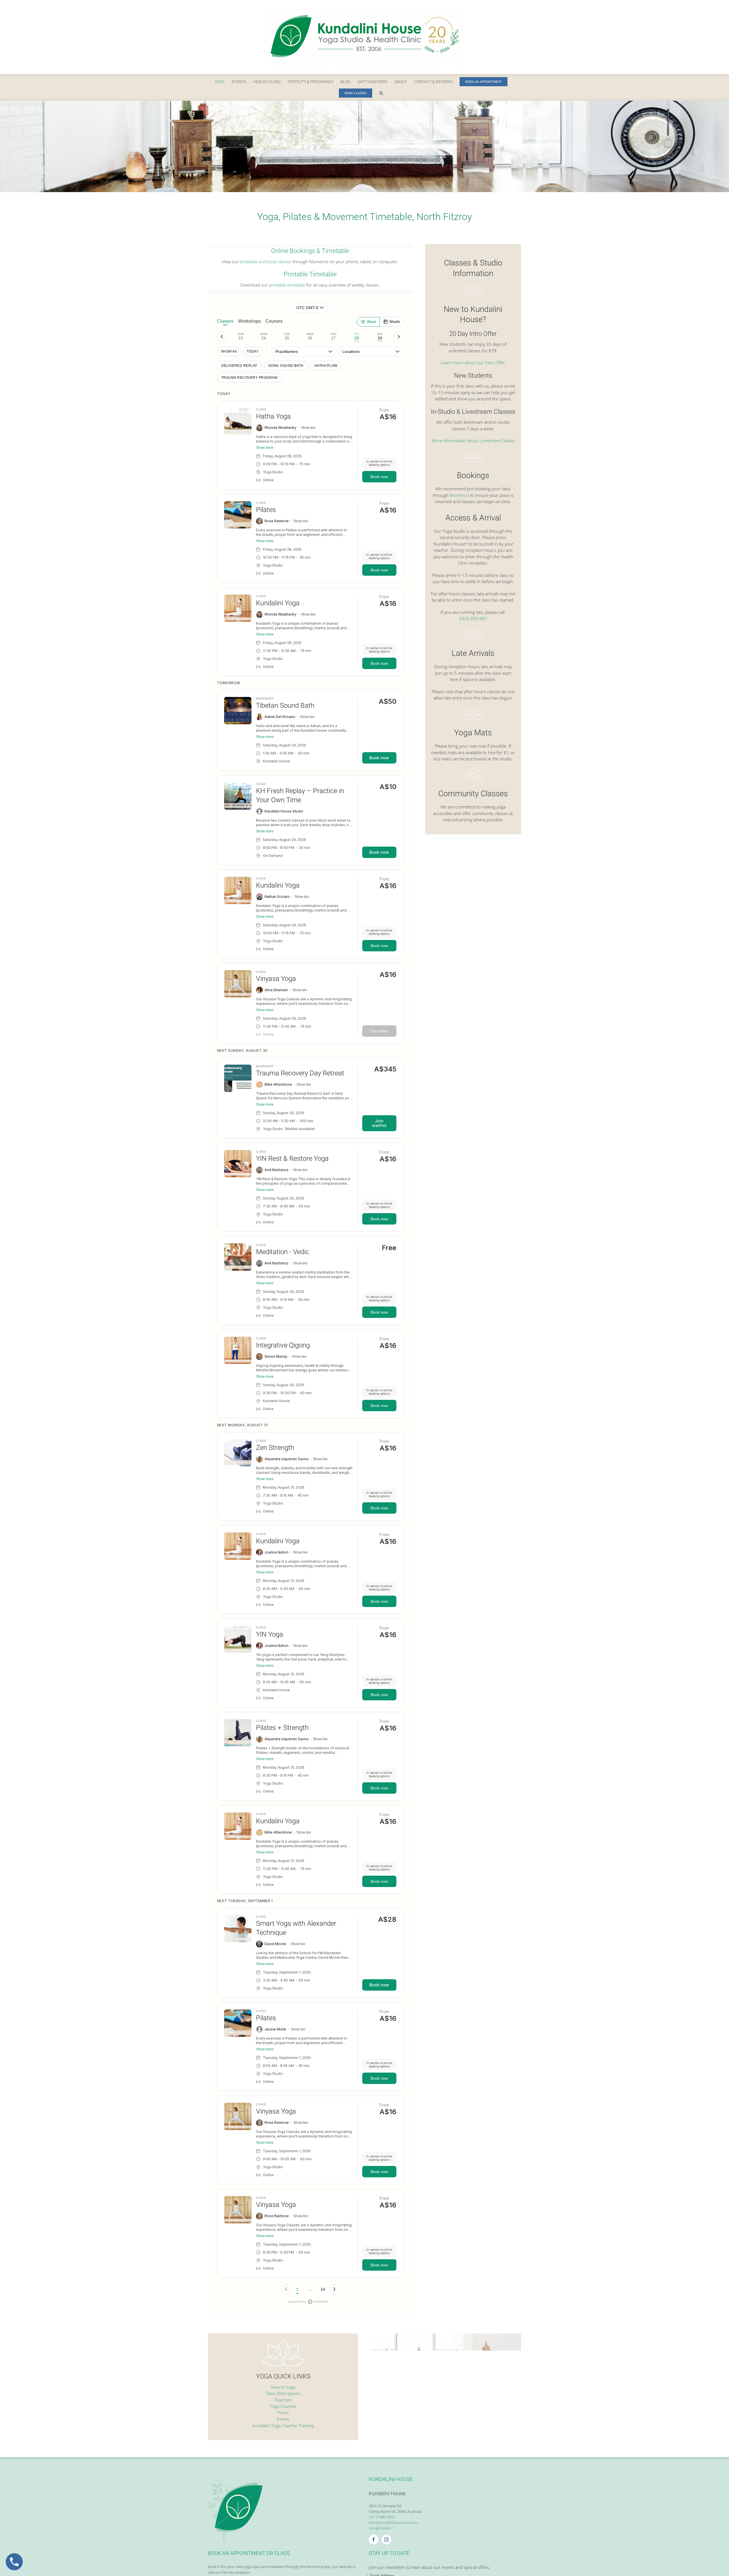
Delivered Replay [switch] (239, 366)
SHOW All (229, 351)
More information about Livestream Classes (473, 441)
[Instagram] (386, 2540)
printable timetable (287, 285)
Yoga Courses (283, 2406)
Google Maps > (381, 2528)
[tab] (241, 337)
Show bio (308, 428)
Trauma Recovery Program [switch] (249, 378)
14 (323, 2289)
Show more (265, 448)
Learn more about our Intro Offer (473, 363)
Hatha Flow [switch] (326, 366)
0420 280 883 (473, 618)
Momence (459, 495)
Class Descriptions (283, 2393)
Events (283, 2419)
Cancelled (379, 1031)
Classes (225, 321)
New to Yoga (283, 2387)
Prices (283, 2413)
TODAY (253, 351)
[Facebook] (374, 2540)
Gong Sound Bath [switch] (286, 366)
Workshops (249, 321)
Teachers (283, 2400)
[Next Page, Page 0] (334, 2289)
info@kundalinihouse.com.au (393, 2522)
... (310, 2289)
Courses (274, 321)
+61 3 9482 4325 (382, 2517)
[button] (381, 93)
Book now (379, 477)
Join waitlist (379, 1123)
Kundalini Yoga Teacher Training (283, 2425)
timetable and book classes (266, 262)
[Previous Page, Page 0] (286, 2289)
